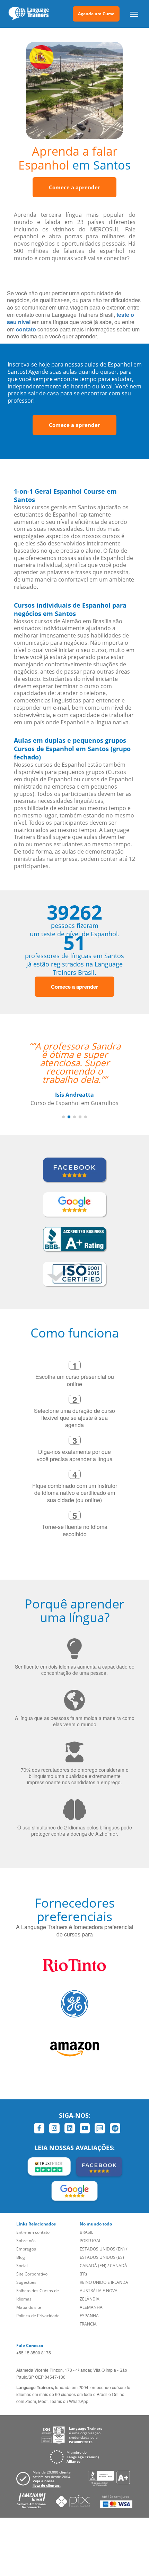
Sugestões (26, 2282)
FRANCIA (88, 2324)
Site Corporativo (32, 2274)
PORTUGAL (90, 2241)
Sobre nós (26, 2241)
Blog (21, 2257)
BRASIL (86, 2232)
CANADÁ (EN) (93, 2266)
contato (26, 329)
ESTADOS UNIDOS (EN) (102, 2249)
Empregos (26, 2249)
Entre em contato (33, 2232)
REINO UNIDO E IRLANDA (104, 2282)
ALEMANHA (91, 2307)
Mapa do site (29, 2307)
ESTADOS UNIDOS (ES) (102, 2257)
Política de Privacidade (38, 2316)
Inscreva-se (22, 364)
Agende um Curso (96, 14)
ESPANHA (89, 2316)
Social (22, 2266)
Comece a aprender (74, 187)
